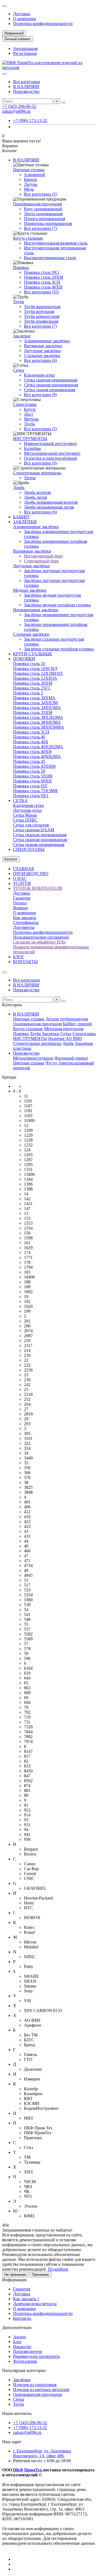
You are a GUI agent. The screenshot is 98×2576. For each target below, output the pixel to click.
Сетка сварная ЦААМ (34, 830)
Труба (19, 302)
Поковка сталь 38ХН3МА (37, 722)
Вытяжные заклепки (43, 346)
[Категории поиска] (4, 74)
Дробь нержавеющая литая (49, 507)
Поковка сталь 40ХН (43, 287)
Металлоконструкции (33, 1058)
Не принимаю (15, 2275)
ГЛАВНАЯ (24, 869)
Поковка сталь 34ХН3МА (37, 708)
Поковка (21, 267)
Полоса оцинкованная (45, 219)
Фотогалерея (25, 2361)
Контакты (22, 2318)
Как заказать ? (26, 2299)
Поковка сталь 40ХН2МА (37, 756)
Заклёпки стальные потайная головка (59, 649)
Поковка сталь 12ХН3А (35, 678)
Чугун (51, 1063)
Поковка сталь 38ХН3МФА (39, 727)
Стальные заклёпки (31, 634)
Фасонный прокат (71, 1058)
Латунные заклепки (42, 351)
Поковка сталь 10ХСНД (35, 668)
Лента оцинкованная (43, 214)
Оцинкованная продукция (37, 204)
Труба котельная (39, 311)
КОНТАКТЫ (25, 962)
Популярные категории (24, 2370)
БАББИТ (21, 517)
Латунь (31, 184)
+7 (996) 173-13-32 (30, 120)
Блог (17, 2342)
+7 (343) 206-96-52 (19, 106)
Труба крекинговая (42, 316)
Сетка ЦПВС (25, 820)
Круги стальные (28, 238)
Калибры (32, 448)
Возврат (21, 908)
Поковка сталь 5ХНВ (33, 776)
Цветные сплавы (29, 170)
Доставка (22, 14)
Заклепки (22, 336)
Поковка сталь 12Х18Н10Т (38, 673)
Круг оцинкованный (43, 209)
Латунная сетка (27, 810)
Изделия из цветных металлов (41, 2389)
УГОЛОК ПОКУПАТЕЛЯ (38, 888)
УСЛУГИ (22, 883)
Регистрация (25, 53)
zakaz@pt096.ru (16, 111)
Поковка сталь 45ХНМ (34, 766)
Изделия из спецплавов (35, 2385)
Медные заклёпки (30, 590)
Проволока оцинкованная (48, 223)
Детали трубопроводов (67, 1019)
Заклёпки (22, 2380)
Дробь (19, 488)
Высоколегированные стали (50, 258)
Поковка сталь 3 (28, 693)
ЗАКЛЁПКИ (25, 522)
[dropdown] (4, 6)
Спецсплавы (25, 404)
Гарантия (22, 898)
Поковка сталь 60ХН (32, 781)
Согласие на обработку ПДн (39, 942)
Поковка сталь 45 (29, 761)
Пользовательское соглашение (41, 937)
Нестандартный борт (43, 556)
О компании (24, 19)
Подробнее (58, 2269)
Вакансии (22, 2347)
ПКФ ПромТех (27, 2470)
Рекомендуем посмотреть (36, 2356)
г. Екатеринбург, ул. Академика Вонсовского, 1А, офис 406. (42, 2453)
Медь (29, 189)
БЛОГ (19, 957)
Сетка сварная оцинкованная (51, 385)
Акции (19, 2337)
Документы (24, 927)
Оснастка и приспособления (50, 458)
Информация (14, 2280)
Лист (29, 414)
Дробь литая (35, 497)
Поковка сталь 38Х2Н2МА (38, 717)
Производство (26, 91)
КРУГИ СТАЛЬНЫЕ (33, 654)
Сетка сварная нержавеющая (51, 380)
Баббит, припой (77, 1024)
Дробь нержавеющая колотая (51, 502)
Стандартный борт (41, 561)
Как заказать (25, 918)
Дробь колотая (37, 492)
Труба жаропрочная (42, 307)
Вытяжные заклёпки (32, 551)
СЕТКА (20, 800)
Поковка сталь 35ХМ (33, 712)
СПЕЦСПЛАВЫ (29, 849)
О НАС (20, 878)
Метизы (31, 419)
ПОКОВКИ (24, 659)
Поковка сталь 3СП (42, 282)
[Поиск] (63, 102)
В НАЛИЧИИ (26, 87)
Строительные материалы (37, 473)
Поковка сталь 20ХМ (44, 277)
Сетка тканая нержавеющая (50, 390)
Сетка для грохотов (31, 825)
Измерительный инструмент (50, 444)
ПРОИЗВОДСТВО (31, 874)
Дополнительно (17, 2328)
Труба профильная (41, 321)
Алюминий (35, 175)
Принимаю (40, 2275)
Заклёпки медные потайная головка (57, 605)
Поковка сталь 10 (29, 664)
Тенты (30, 478)
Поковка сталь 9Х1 (42, 272)
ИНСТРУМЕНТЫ (30, 439)
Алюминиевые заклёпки (47, 341)
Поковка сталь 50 (29, 771)
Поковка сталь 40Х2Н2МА (38, 747)
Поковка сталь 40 (29, 737)
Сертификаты (26, 922)
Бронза (30, 179)
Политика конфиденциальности (43, 23)
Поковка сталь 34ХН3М (35, 703)
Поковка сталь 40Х (31, 742)
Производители (28, 2351)
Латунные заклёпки (31, 566)
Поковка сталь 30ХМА (34, 698)
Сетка (19, 370)
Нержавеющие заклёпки (36, 610)
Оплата (20, 903)
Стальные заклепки (42, 355)
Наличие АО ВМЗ (65, 1038)
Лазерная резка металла (35, 2304)
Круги (30, 409)
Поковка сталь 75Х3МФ (36, 791)
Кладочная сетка (39, 375)
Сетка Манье (25, 815)
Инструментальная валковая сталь (56, 243)
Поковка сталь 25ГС (32, 688)
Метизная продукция (64, 1029)
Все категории (27, 82)
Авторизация (25, 48)
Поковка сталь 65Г (30, 786)
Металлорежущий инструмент (52, 453)
